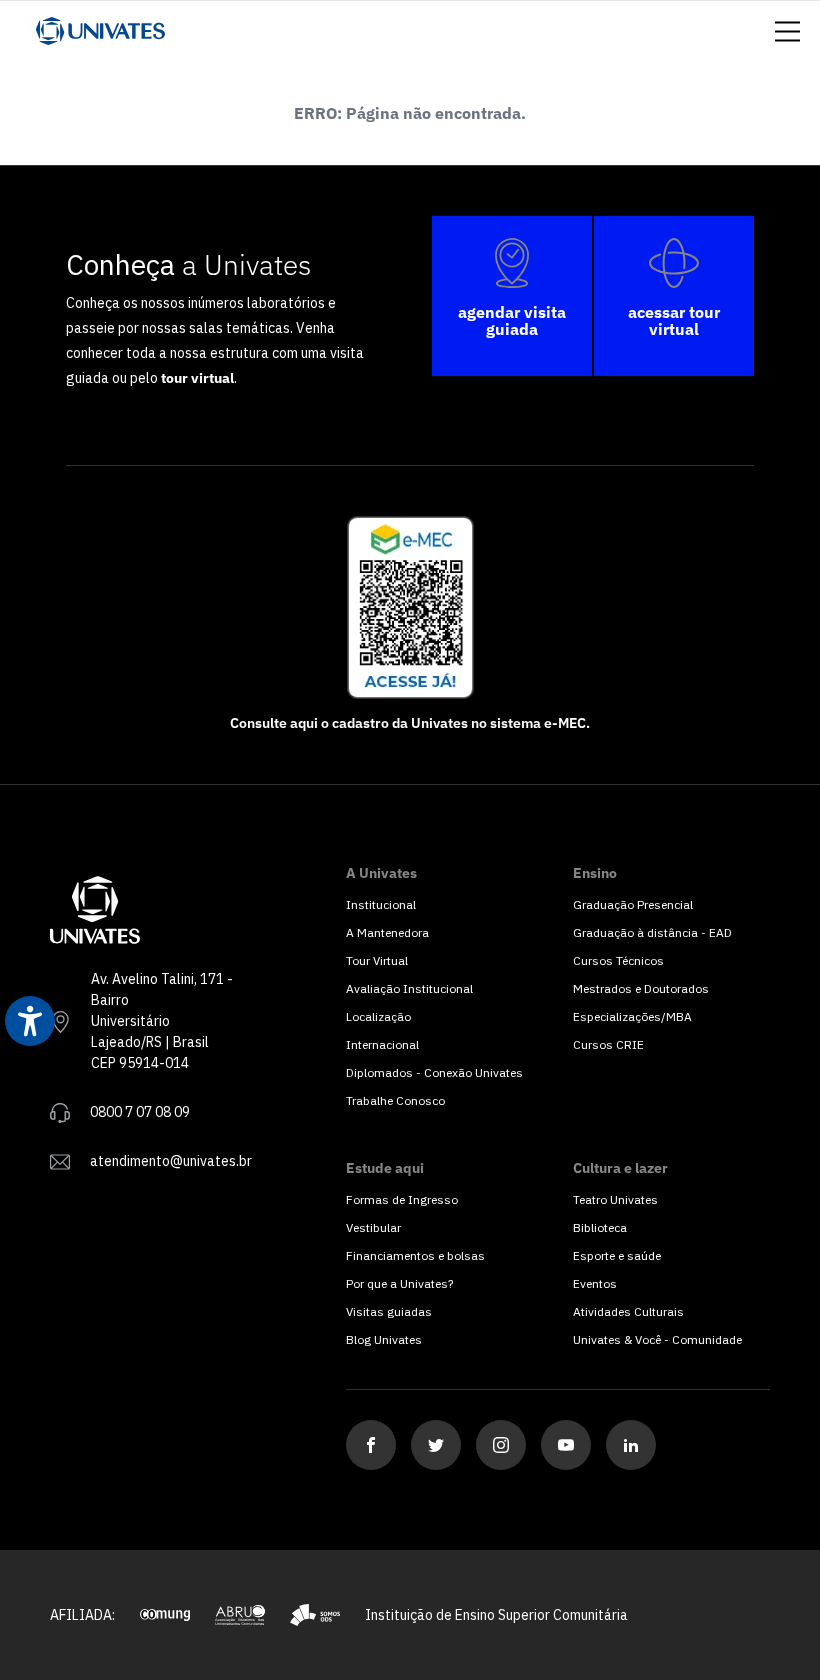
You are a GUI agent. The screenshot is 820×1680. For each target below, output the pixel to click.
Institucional (381, 904)
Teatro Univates (615, 1199)
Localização (378, 1016)
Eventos (595, 1283)
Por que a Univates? (399, 1283)
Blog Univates (384, 1339)
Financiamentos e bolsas (415, 1255)
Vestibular (373, 1227)
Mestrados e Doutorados (641, 988)
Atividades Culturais (628, 1311)
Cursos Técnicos (618, 960)
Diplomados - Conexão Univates (434, 1072)
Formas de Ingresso (402, 1199)
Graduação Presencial (633, 904)
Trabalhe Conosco (395, 1100)
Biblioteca (600, 1227)
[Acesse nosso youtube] (566, 1445)
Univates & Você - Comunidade (657, 1339)
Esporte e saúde (617, 1255)
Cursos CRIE (608, 1044)
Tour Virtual (377, 960)
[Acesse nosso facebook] (371, 1445)
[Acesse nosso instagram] (501, 1445)
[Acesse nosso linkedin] (631, 1445)
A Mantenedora (387, 932)
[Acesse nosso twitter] (436, 1445)
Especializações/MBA (632, 1016)
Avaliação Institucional (409, 988)
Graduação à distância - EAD (652, 932)
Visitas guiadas (389, 1311)
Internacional (382, 1044)
